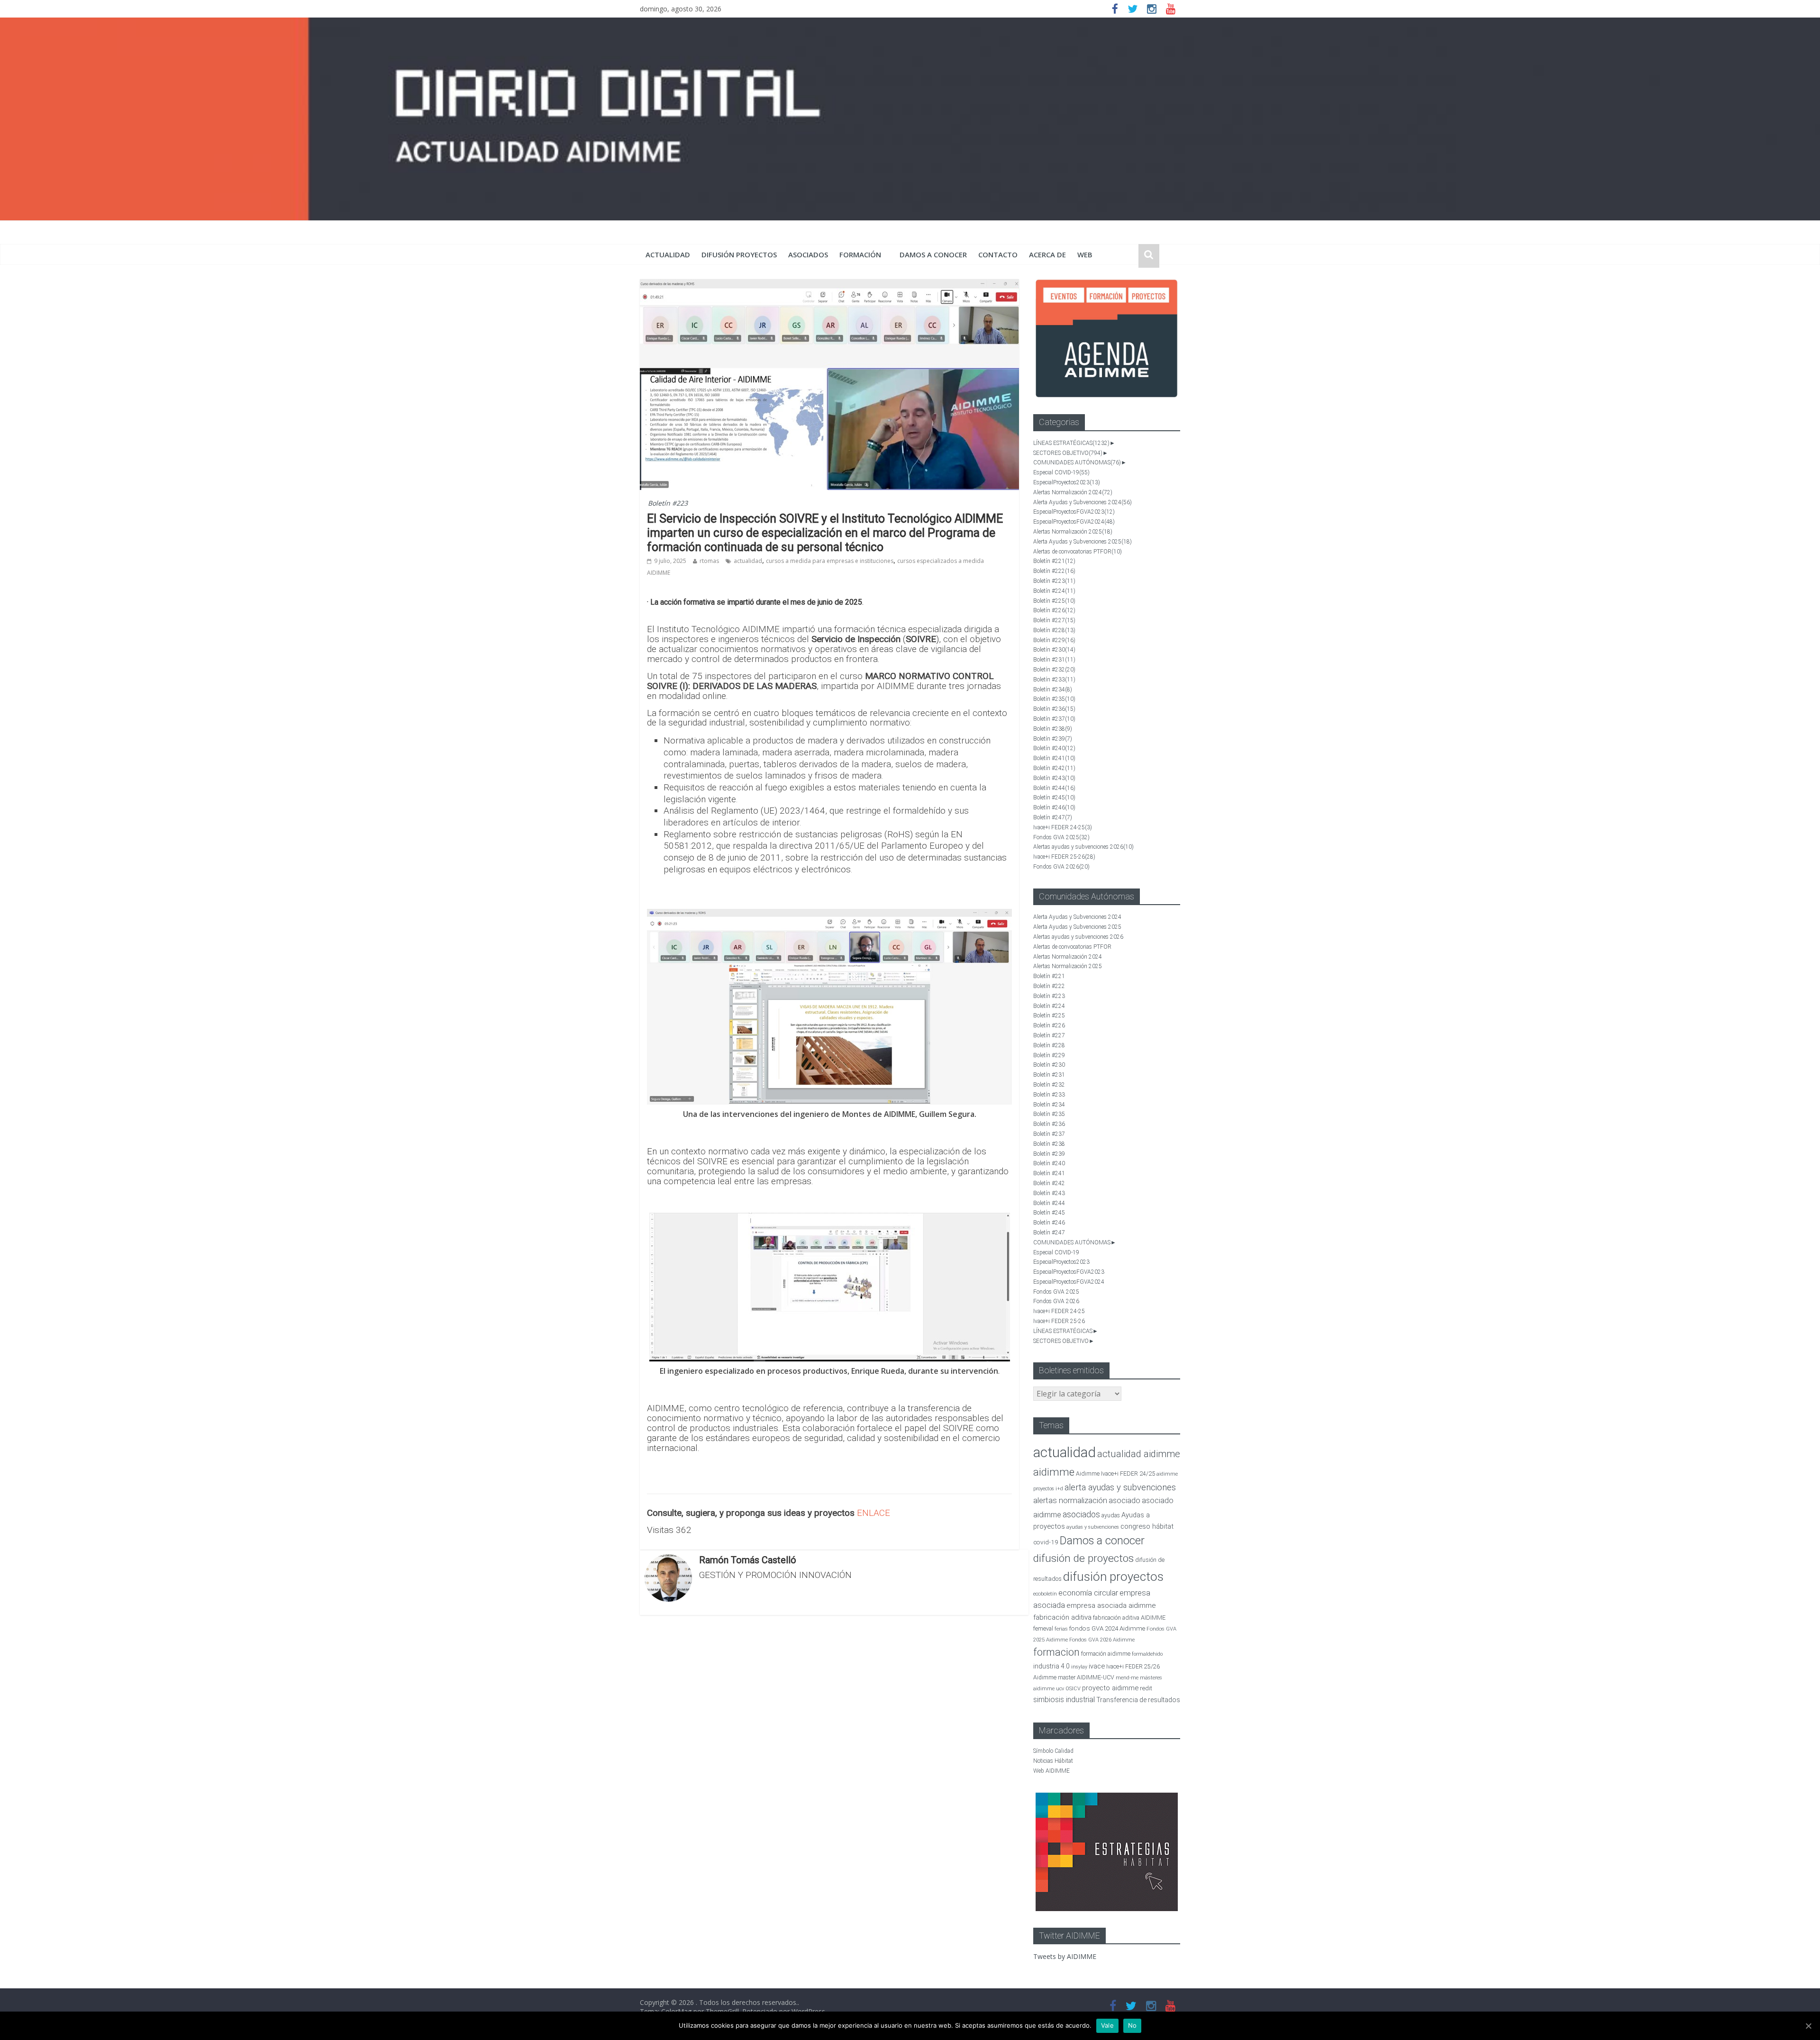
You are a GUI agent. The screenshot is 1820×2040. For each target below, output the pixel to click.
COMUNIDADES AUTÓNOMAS (1077, 462)
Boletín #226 (1054, 610)
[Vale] (1808, 2026)
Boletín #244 (1054, 788)
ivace (1097, 1666)
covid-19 (1046, 1542)
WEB (1085, 254)
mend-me (1127, 1678)
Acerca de (1047, 254)
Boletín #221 (1054, 561)
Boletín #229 (1054, 640)
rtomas (709, 561)
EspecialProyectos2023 (1067, 482)
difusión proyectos (739, 254)
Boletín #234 (1053, 689)
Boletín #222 (1054, 571)
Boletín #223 (668, 503)
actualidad (668, 254)
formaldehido (1147, 1654)
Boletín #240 (1054, 748)
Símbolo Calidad (1053, 1751)
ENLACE (874, 1513)
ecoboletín (1045, 1594)
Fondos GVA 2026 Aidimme (1102, 1640)
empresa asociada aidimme (1111, 1605)
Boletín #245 (1054, 798)
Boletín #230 (1054, 650)
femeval (1043, 1629)
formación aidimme (1106, 1654)
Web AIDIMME (1051, 1771)
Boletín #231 (1054, 660)
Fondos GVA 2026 (1061, 867)
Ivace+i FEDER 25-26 (1064, 857)
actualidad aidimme (1139, 1454)
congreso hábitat (1147, 1526)
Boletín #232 (1054, 670)
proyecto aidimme (1110, 1688)
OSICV (1073, 1689)
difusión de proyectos (1083, 1558)
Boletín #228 (1054, 630)
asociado (1124, 1501)
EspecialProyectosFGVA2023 (1074, 512)
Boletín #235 (1054, 699)
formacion (1056, 1652)
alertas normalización (1070, 1501)
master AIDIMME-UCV (1086, 1677)
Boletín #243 (1054, 778)
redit (1146, 1688)
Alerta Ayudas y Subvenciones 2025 (1083, 542)
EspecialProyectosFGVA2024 (1074, 522)
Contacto (998, 254)
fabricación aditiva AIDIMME (1129, 1618)
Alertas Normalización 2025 (1073, 532)
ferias (1061, 1629)
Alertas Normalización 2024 (1073, 492)
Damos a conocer (933, 254)
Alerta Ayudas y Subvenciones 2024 (1083, 502)
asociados (808, 254)
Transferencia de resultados (1138, 1700)
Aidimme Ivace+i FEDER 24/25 (1115, 1473)
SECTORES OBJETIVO (1068, 453)
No (1133, 2025)
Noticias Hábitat (1053, 1761)
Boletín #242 (1054, 768)
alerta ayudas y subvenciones (1120, 1487)
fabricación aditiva (1062, 1617)
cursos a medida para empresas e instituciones (830, 561)
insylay (1079, 1667)
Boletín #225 (1054, 601)
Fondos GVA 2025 (1061, 837)
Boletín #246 (1054, 807)
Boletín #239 (1053, 739)
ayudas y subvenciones (1093, 1527)
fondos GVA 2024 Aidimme (1107, 1628)
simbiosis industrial (1064, 1700)
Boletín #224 (1054, 591)
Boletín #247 (1053, 817)
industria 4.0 (1051, 1666)
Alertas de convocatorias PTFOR (1078, 552)
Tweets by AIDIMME (1065, 1956)
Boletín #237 (1054, 719)
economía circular (1088, 1593)
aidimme (1054, 1472)
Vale (1107, 2025)
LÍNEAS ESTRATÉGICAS (1071, 443)
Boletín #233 (1054, 680)
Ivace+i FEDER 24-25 (1063, 827)
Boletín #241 (1054, 758)
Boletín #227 (1054, 620)
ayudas (1111, 1515)
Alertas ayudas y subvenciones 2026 (1083, 847)
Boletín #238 (1053, 729)
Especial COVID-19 (1061, 472)
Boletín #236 (1054, 709)
